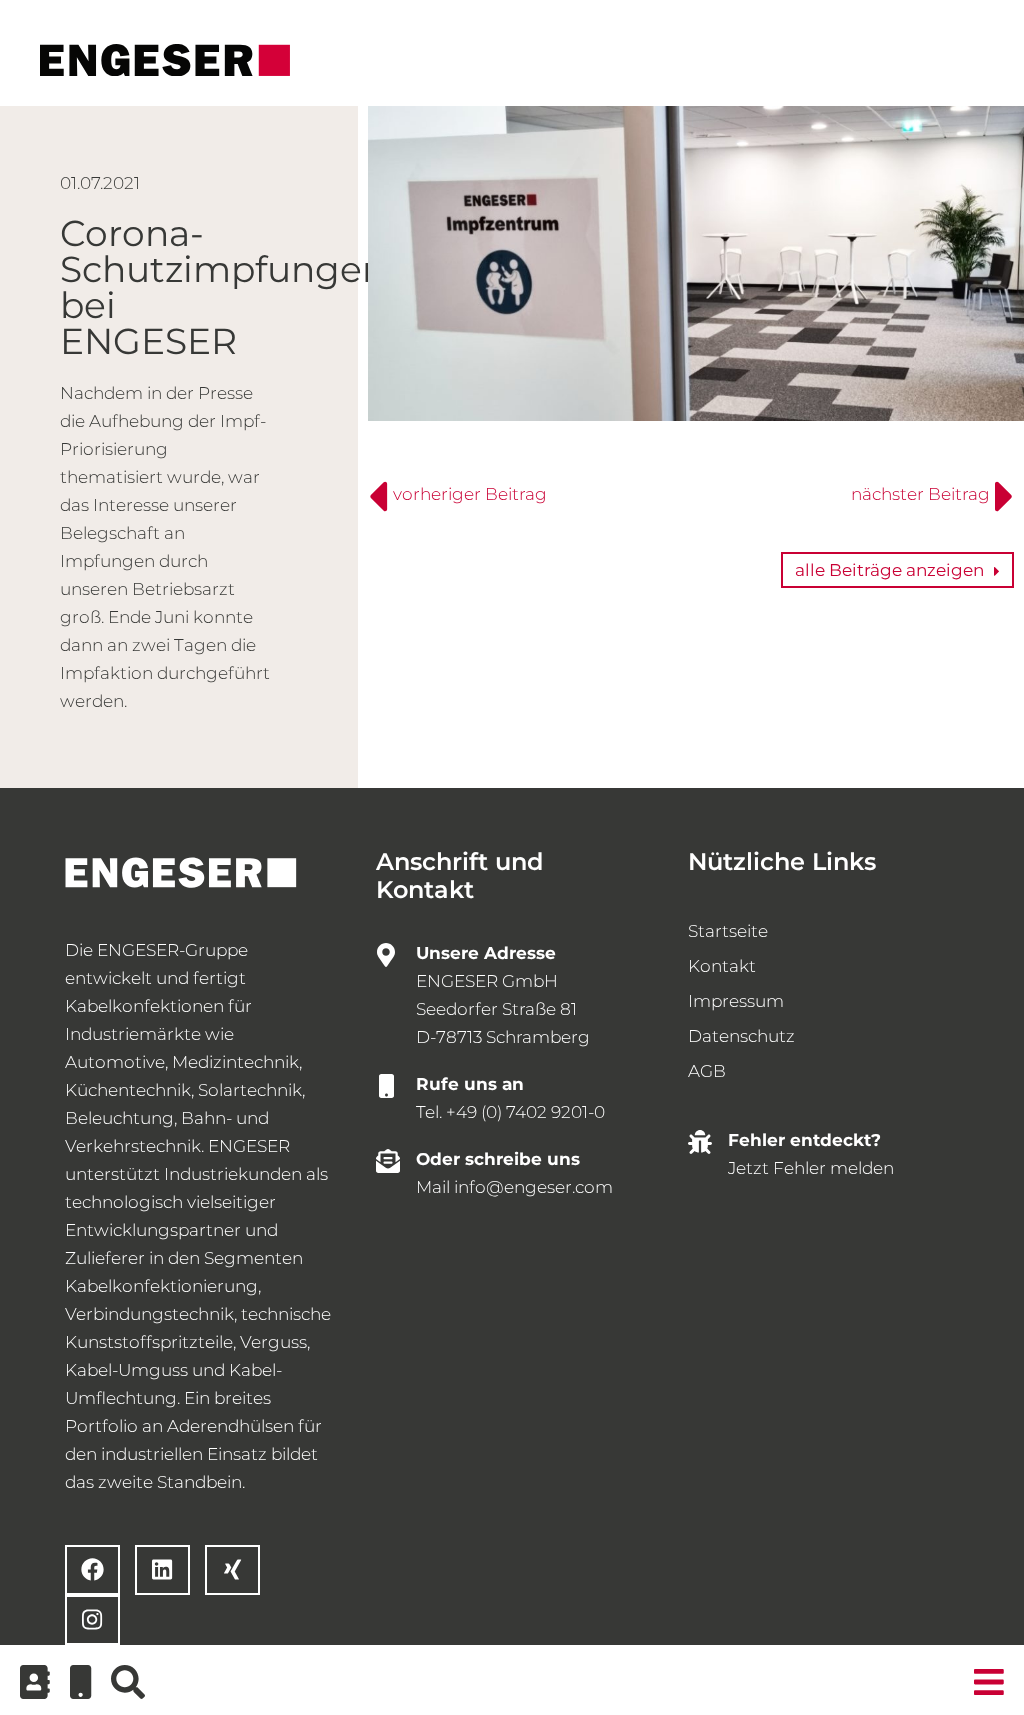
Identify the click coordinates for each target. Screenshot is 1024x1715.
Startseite (728, 931)
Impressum (736, 1001)
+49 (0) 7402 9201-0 (525, 1112)
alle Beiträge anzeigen (889, 570)
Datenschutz (741, 1036)
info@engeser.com (533, 1187)
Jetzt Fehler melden (811, 1168)
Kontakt (722, 966)
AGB (707, 1071)
